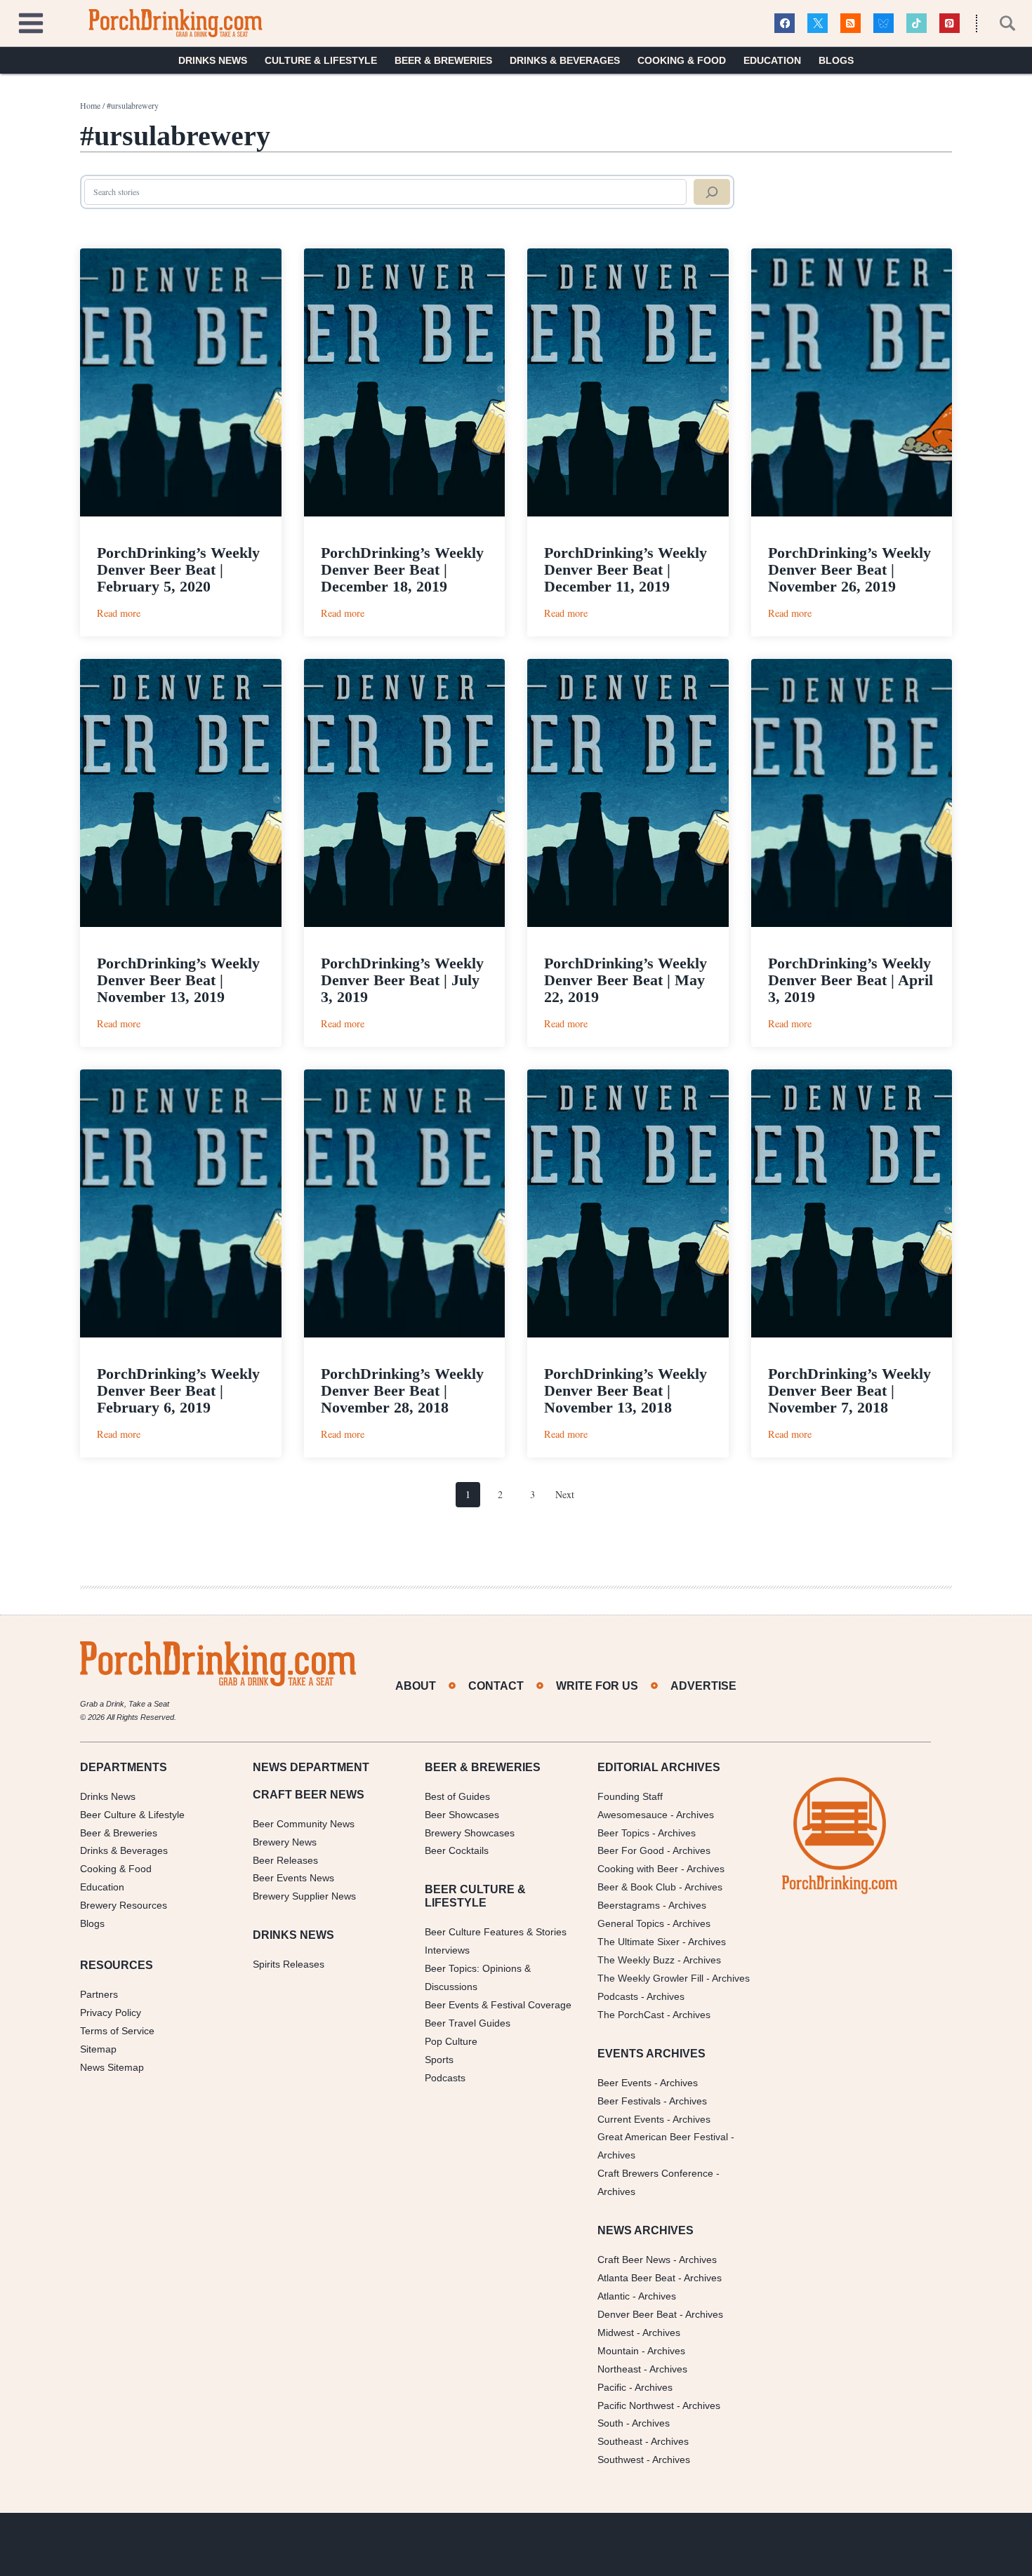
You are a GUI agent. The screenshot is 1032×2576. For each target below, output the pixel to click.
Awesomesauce (633, 1815)
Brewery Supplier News (304, 1896)
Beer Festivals (629, 2101)
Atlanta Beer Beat (636, 2278)
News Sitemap (112, 2067)
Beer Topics (623, 1833)
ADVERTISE (703, 1686)
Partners (99, 1994)
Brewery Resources (124, 1905)
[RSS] (851, 24)
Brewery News (285, 1842)
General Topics (631, 1923)
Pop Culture (451, 2041)
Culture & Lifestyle (321, 60)
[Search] (712, 192)
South (610, 2423)
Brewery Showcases (470, 1833)
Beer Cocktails (457, 1850)
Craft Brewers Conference (655, 2173)
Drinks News (213, 60)
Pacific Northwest (636, 2405)
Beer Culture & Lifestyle (132, 1815)
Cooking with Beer (638, 1869)
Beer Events (624, 2083)
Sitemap (98, 2049)
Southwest (621, 2460)
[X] (818, 24)
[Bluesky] (884, 24)
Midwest (616, 2333)
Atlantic (614, 2296)
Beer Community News (304, 1824)
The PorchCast (631, 2015)
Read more (119, 613)
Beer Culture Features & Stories (496, 1932)
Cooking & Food (682, 60)
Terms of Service (117, 2031)
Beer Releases (285, 1860)
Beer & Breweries (443, 60)
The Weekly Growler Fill (650, 1978)
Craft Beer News (634, 2260)
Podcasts (445, 2078)
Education (772, 60)
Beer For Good (631, 1850)
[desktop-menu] (31, 21)
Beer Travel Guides (468, 2023)
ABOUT (416, 1686)
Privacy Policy (111, 2013)
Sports (439, 2060)
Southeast (620, 2441)
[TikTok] (917, 24)
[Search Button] (1000, 23)
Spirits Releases (289, 1964)
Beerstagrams (629, 1905)
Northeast (619, 2369)
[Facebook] (785, 24)
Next (565, 1494)
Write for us (597, 1686)
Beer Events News (293, 1878)
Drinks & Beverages (565, 60)
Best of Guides (457, 1796)
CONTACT (496, 1686)
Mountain (618, 2351)
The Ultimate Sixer (639, 1942)
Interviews (447, 1950)
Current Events (631, 2119)
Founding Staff (630, 1796)
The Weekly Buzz (636, 1960)
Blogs (836, 60)
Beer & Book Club (637, 1887)
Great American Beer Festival (663, 2137)
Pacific (612, 2387)
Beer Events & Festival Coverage (498, 2005)
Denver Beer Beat (637, 2314)
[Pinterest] (950, 24)
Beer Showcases (462, 1815)
